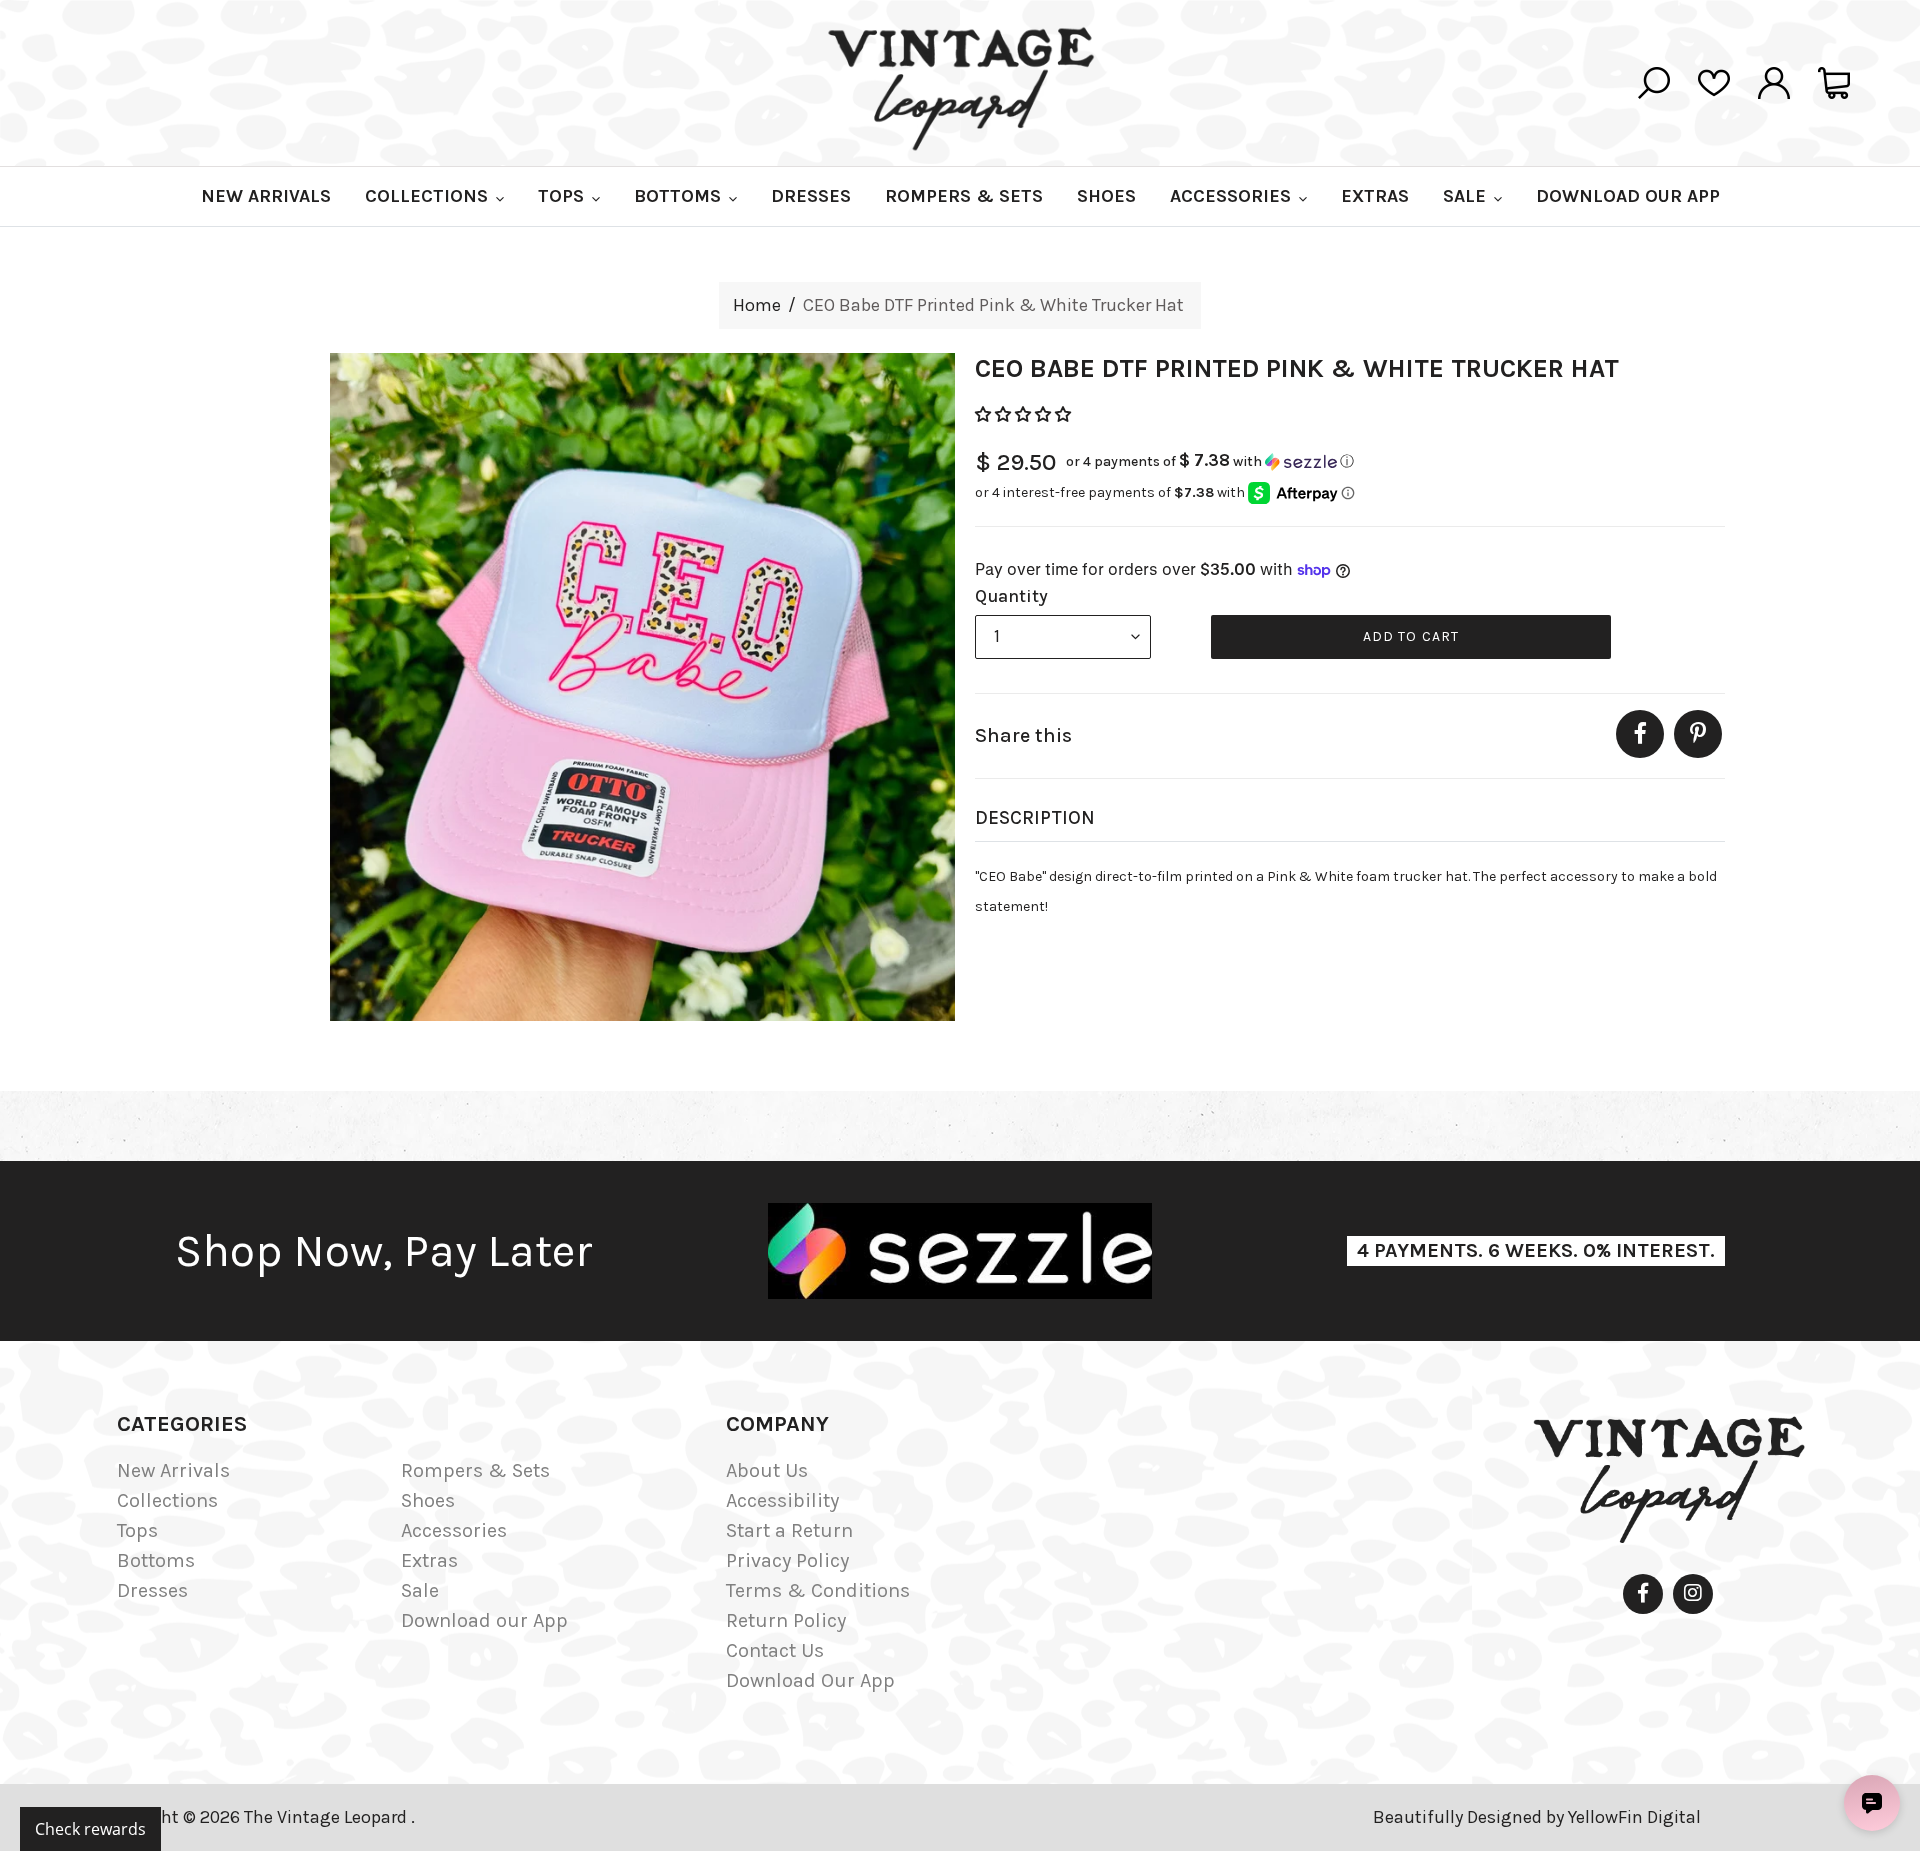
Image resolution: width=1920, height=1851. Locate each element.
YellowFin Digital (1634, 1817)
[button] (1025, 414)
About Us (767, 1470)
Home (757, 305)
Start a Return (789, 1530)
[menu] (1063, 637)
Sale (420, 1590)
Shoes (428, 1500)
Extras (429, 1560)
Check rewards (90, 1829)
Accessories (454, 1530)
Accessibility (782, 1500)
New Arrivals (173, 1470)
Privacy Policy (787, 1560)
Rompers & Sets (475, 1470)
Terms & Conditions (818, 1590)
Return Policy (786, 1620)
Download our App (484, 1620)
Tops (137, 1530)
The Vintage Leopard (327, 1817)
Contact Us (775, 1650)
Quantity (1011, 596)
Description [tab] (1035, 818)
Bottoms (156, 1560)
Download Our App (810, 1680)
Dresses (152, 1590)
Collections (167, 1500)
